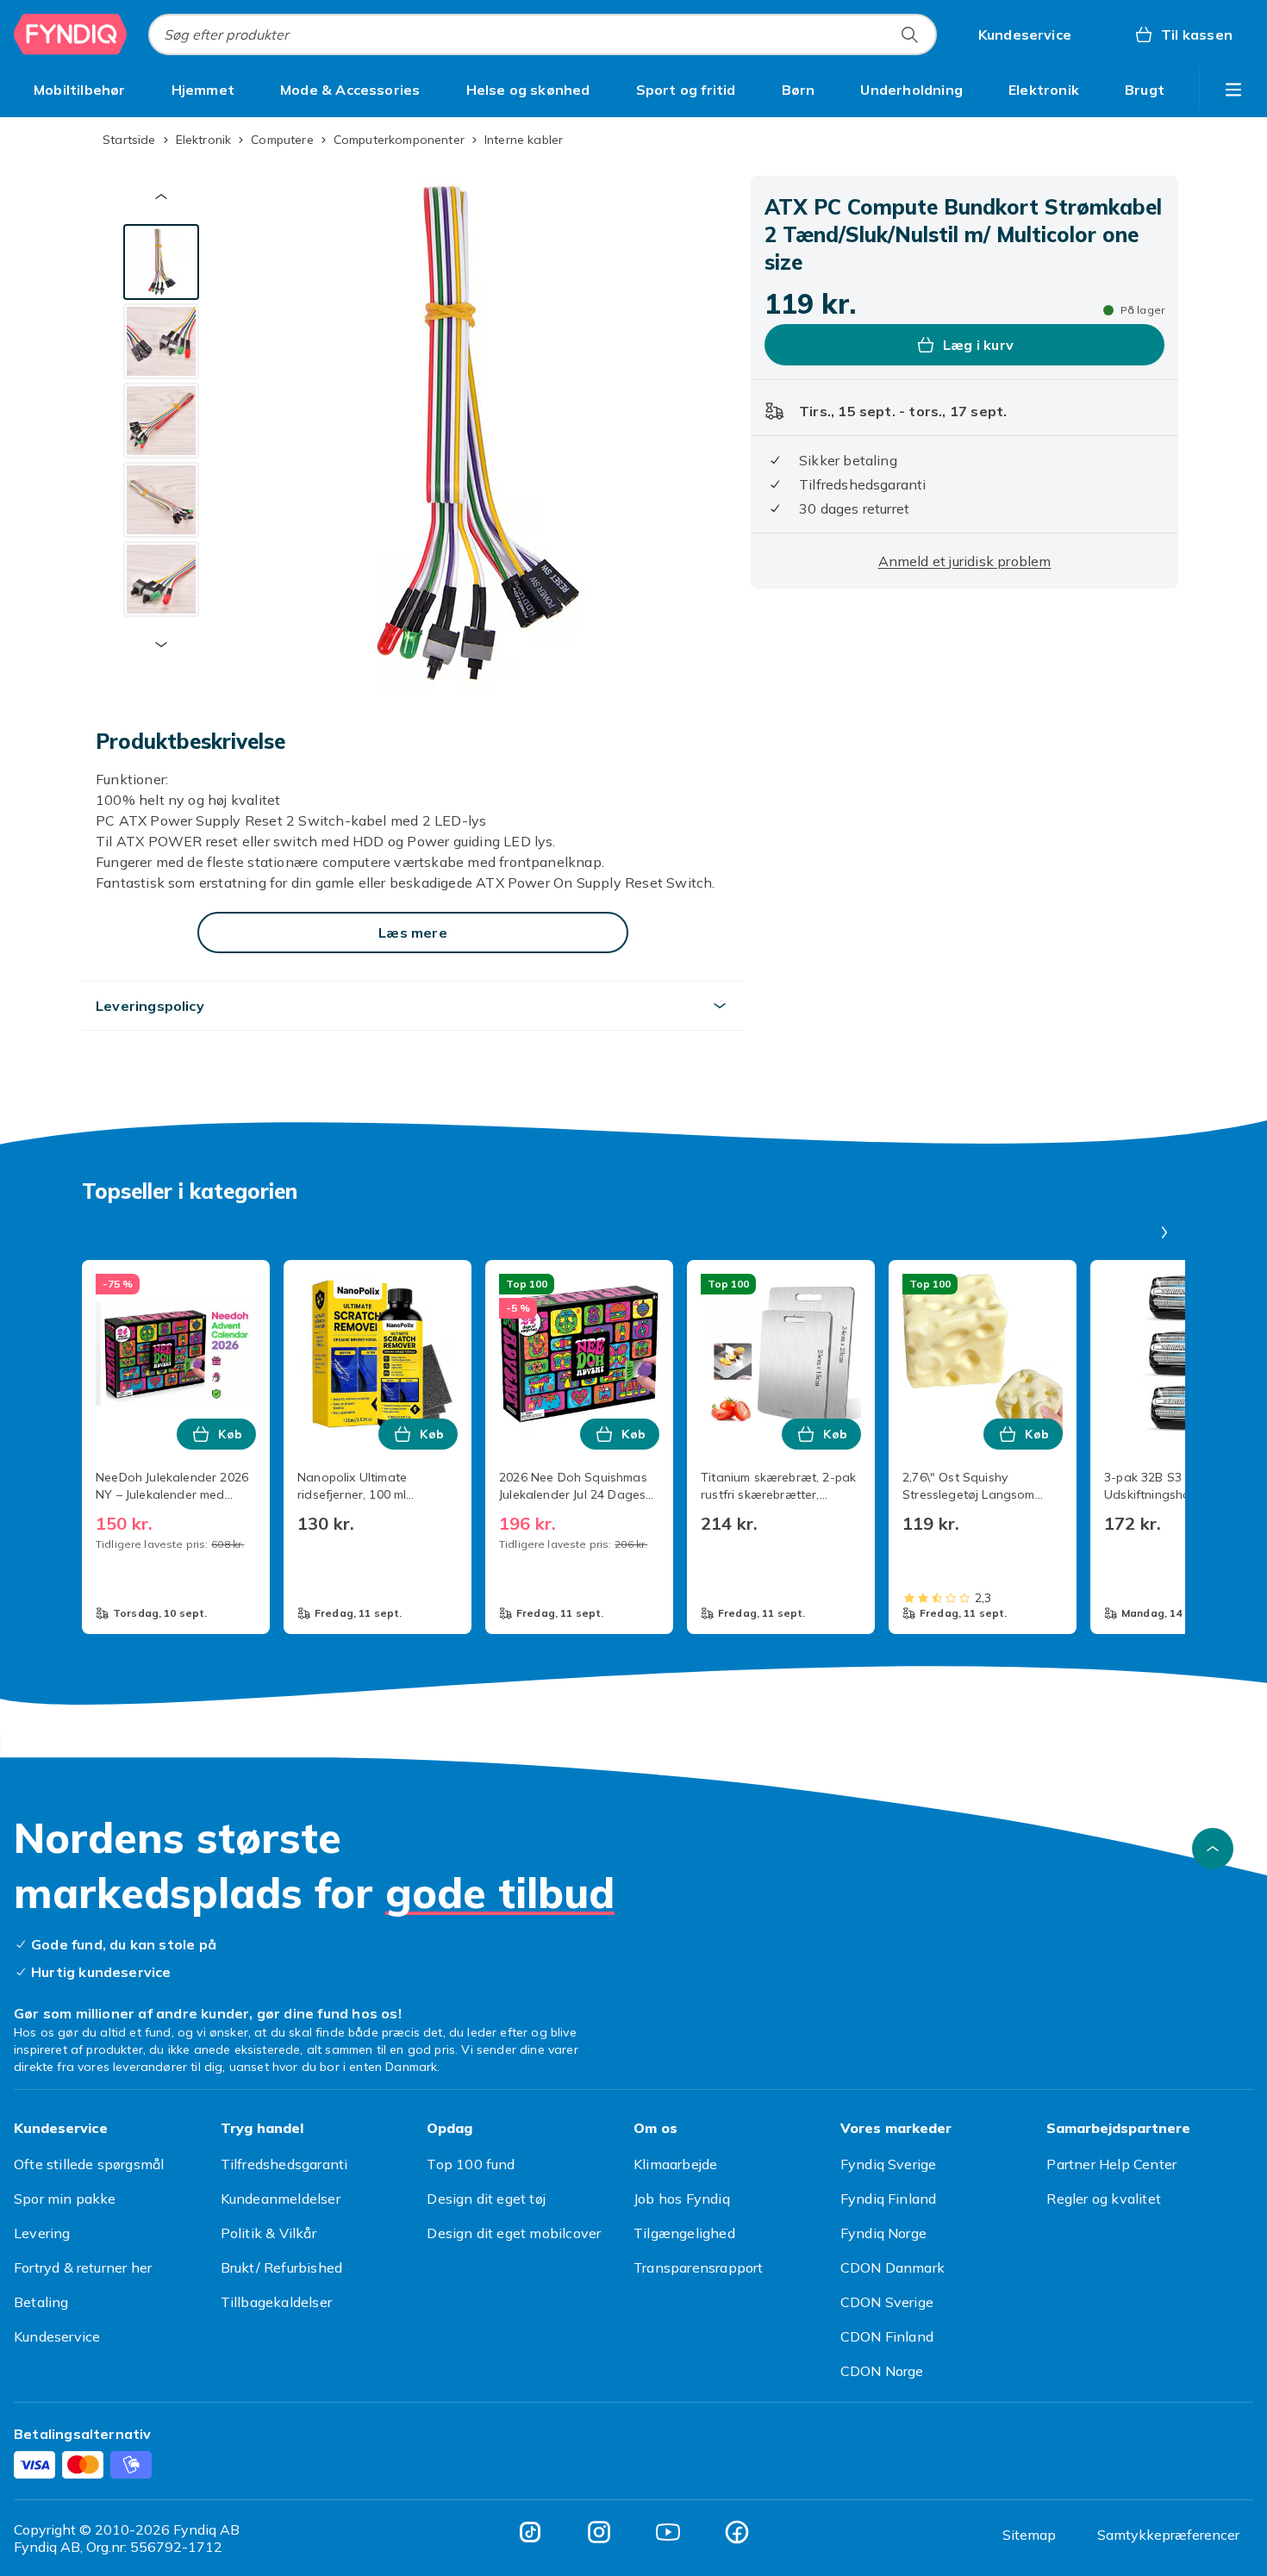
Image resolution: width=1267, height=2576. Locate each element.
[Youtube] (668, 2532)
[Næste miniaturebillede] (161, 645)
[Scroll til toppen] (1213, 1849)
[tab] (161, 262)
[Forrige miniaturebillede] (161, 196)
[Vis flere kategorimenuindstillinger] (1233, 90)
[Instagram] (599, 2532)
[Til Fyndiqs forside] (71, 34)
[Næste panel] (1164, 1232)
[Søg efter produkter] (909, 34)
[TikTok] (530, 2532)
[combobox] (543, 34)
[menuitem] (80, 90)
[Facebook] (737, 2532)
